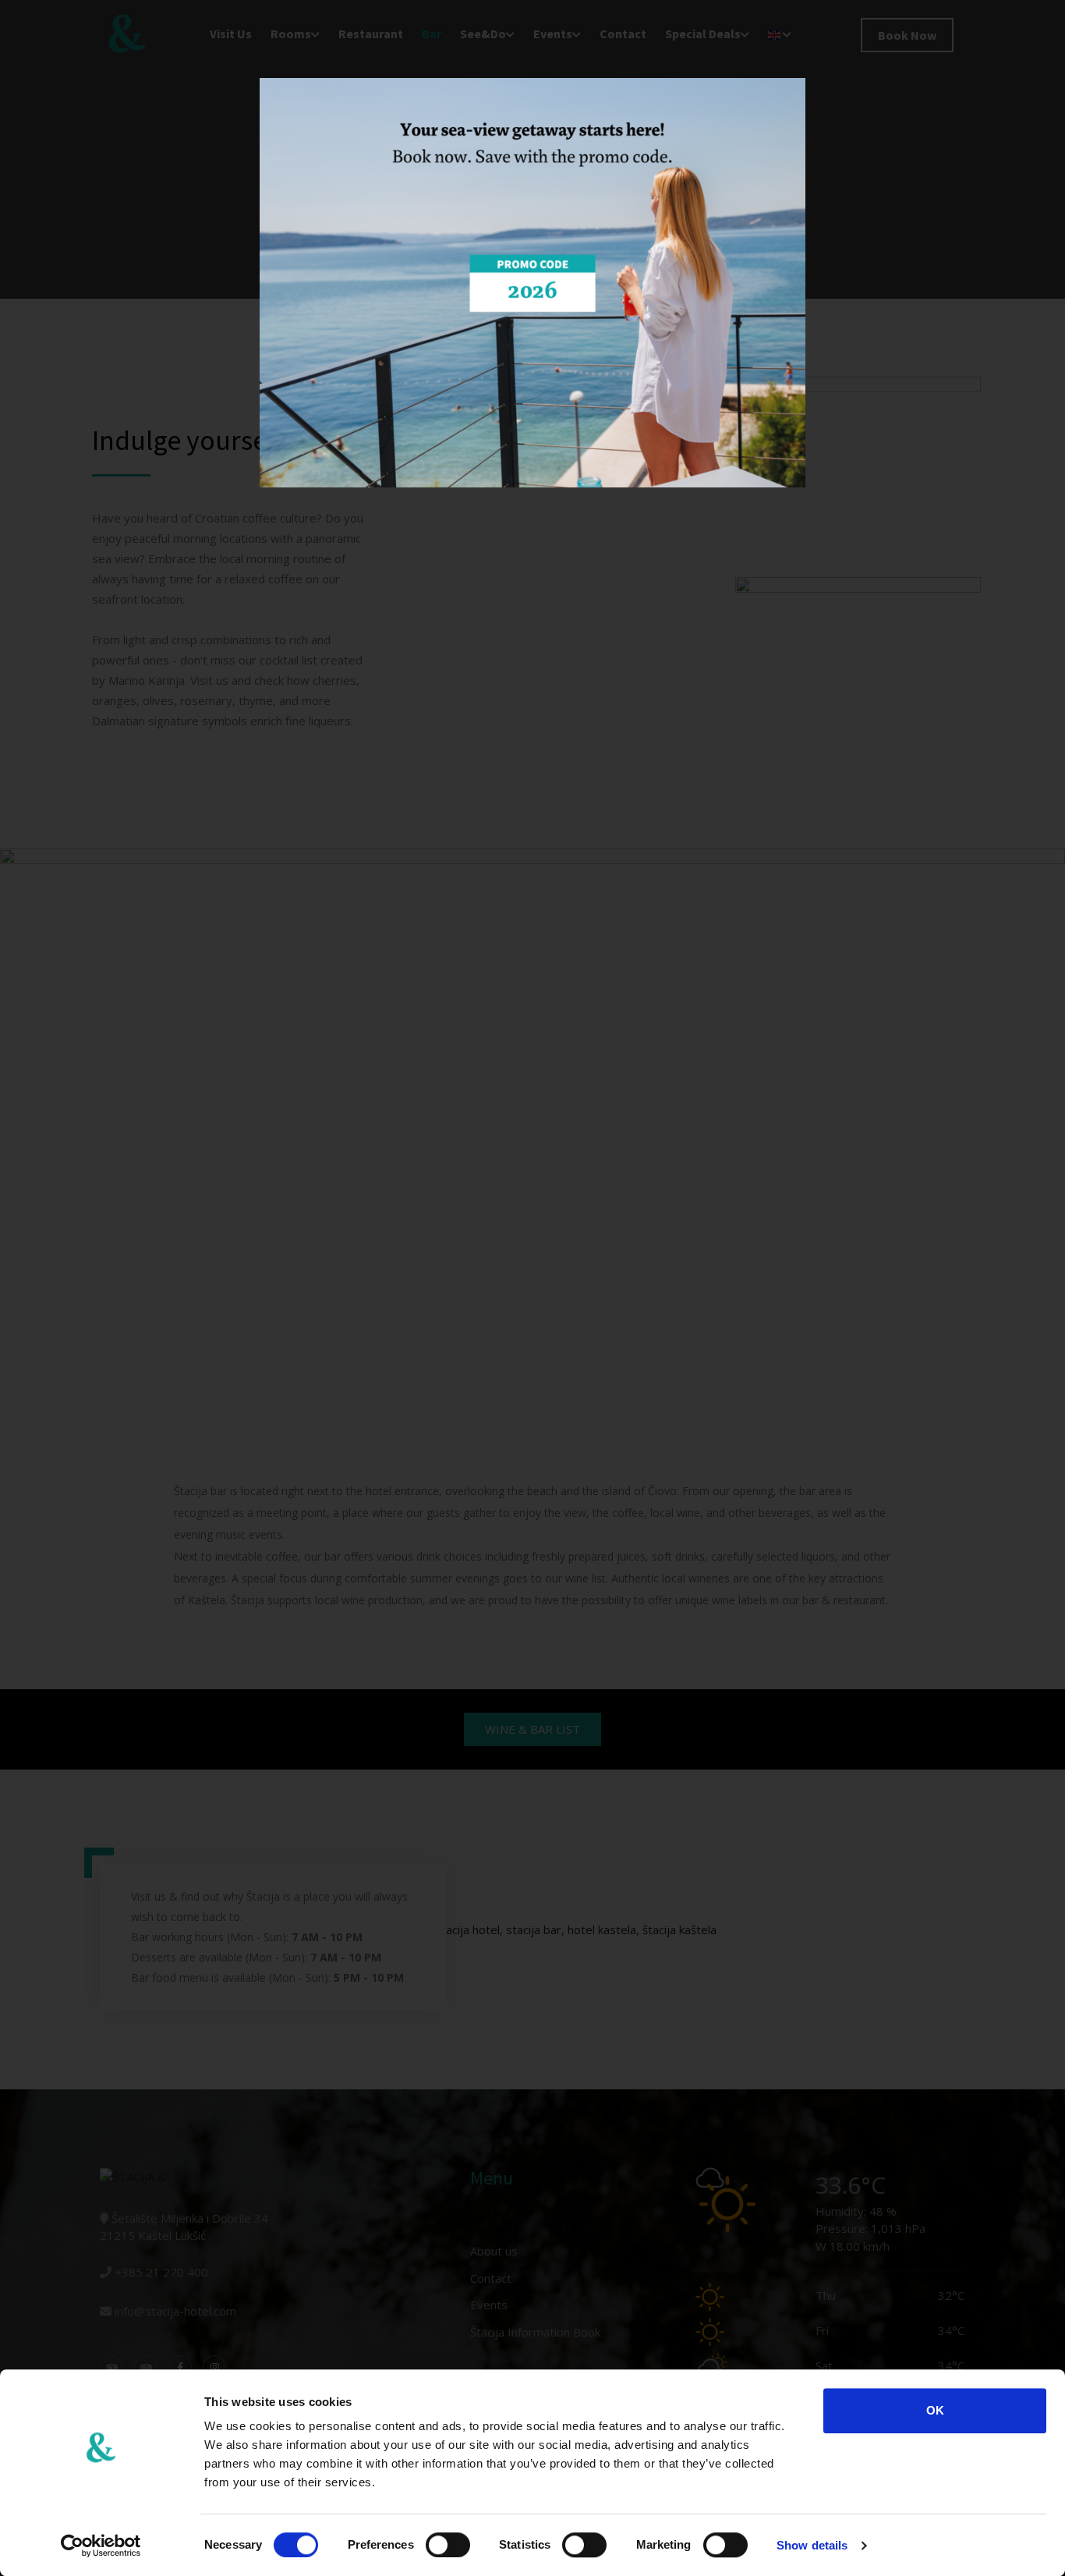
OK (935, 2410)
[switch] (448, 2545)
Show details (812, 2545)
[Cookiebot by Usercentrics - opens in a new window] (101, 2546)
